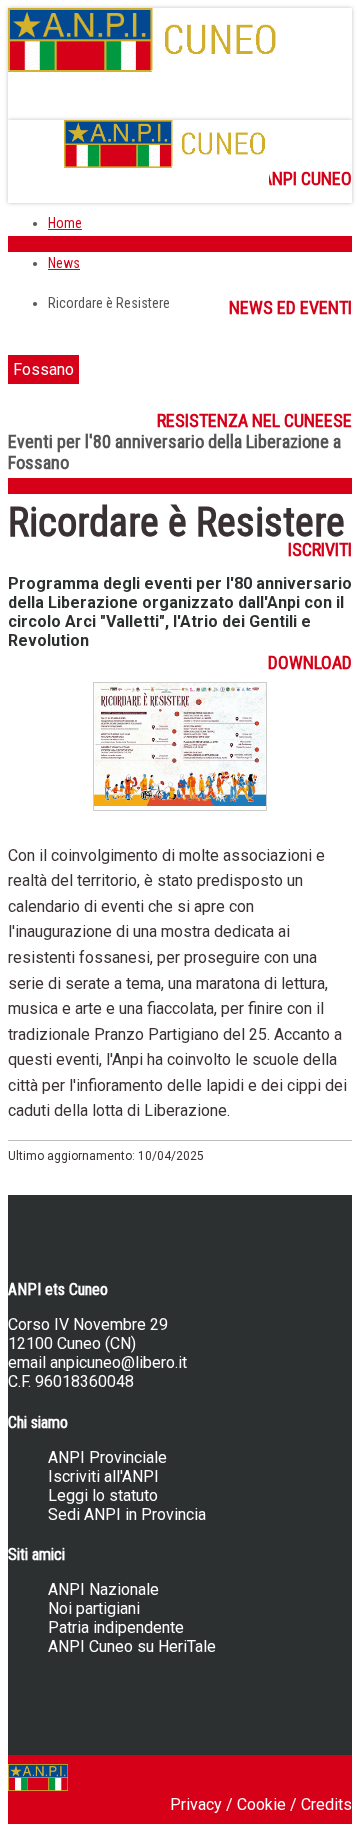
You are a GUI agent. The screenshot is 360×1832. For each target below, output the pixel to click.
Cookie (261, 1804)
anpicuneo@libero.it (118, 1362)
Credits (326, 1804)
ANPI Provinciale (107, 1457)
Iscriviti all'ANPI (103, 1476)
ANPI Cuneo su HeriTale (132, 1646)
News (64, 263)
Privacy (196, 1804)
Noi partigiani (94, 1608)
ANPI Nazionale (103, 1589)
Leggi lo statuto (103, 1495)
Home (65, 223)
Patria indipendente (116, 1627)
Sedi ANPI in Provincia (127, 1514)
